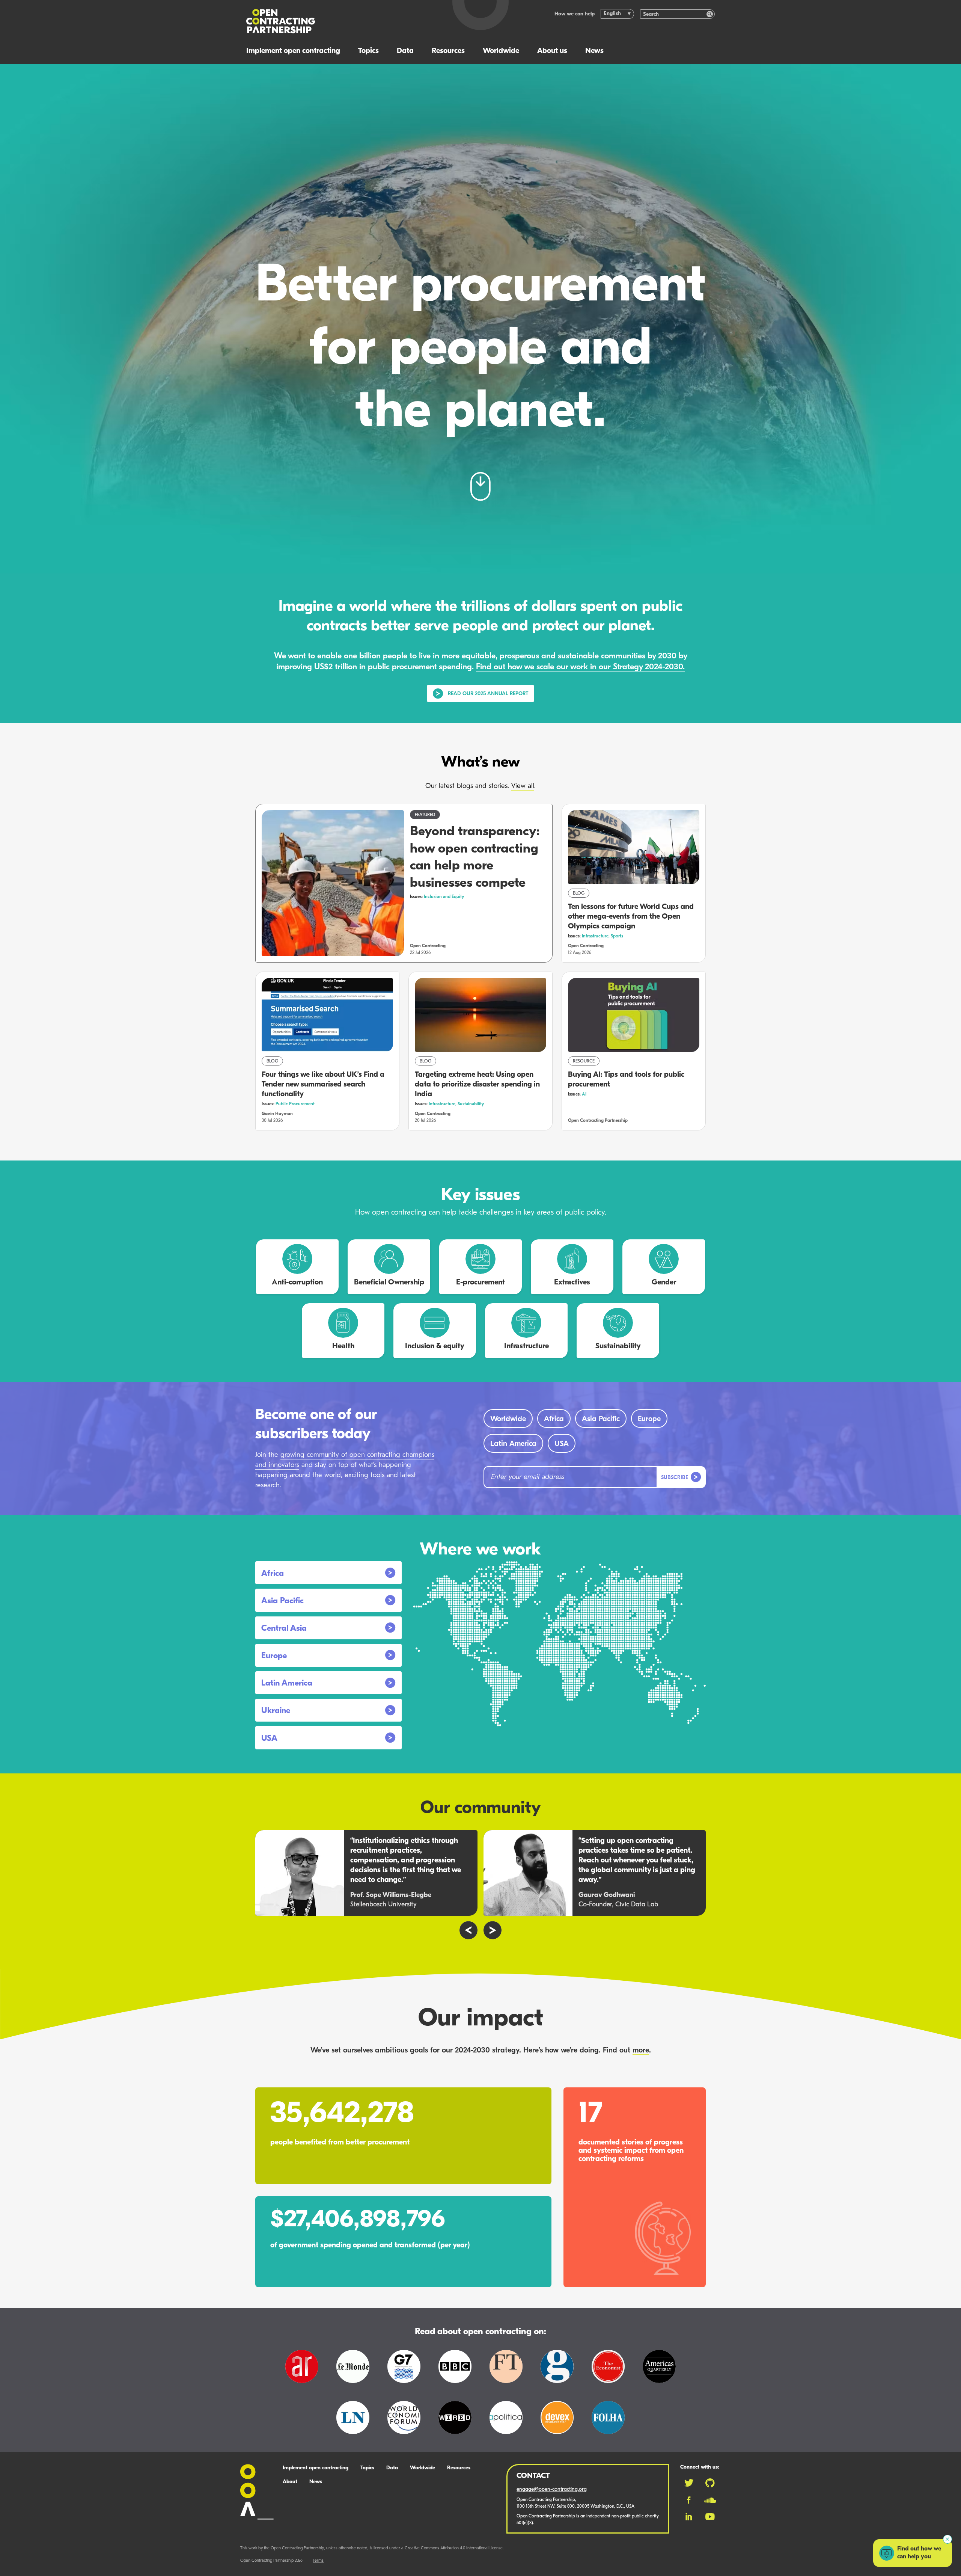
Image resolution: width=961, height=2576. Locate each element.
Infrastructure (526, 1346)
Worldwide (501, 51)
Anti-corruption (297, 1283)
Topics (368, 51)
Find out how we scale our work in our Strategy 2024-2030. (580, 667)
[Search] (710, 14)
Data (405, 51)
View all (523, 786)
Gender (664, 1283)
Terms (318, 2561)
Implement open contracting (293, 51)
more (641, 2051)
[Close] (947, 2539)
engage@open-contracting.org (552, 2489)
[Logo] (341, 21)
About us (552, 51)
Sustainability (471, 1104)
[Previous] (468, 1930)
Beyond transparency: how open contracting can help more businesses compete (475, 858)
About (290, 2482)
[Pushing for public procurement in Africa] (302, 2375)
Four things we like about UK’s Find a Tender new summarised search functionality (323, 1085)
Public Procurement (295, 1104)
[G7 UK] (404, 2375)
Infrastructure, (596, 936)
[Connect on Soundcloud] (710, 2500)
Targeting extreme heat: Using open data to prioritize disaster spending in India (477, 1085)
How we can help (575, 14)
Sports (617, 936)
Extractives (572, 1283)
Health (343, 1346)
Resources (448, 51)
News (594, 51)
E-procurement (480, 1283)
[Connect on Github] (710, 2483)
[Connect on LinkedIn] (689, 2517)
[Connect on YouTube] (710, 2517)
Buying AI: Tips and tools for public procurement (626, 1080)
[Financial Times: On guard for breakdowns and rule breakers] (506, 2375)
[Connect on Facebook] (689, 2500)
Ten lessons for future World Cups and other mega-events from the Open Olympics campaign (631, 917)
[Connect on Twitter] (689, 2483)
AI (584, 1094)
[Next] (493, 1930)
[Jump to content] (480, 486)
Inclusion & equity (435, 1346)
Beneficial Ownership (389, 1283)
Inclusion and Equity (444, 897)
